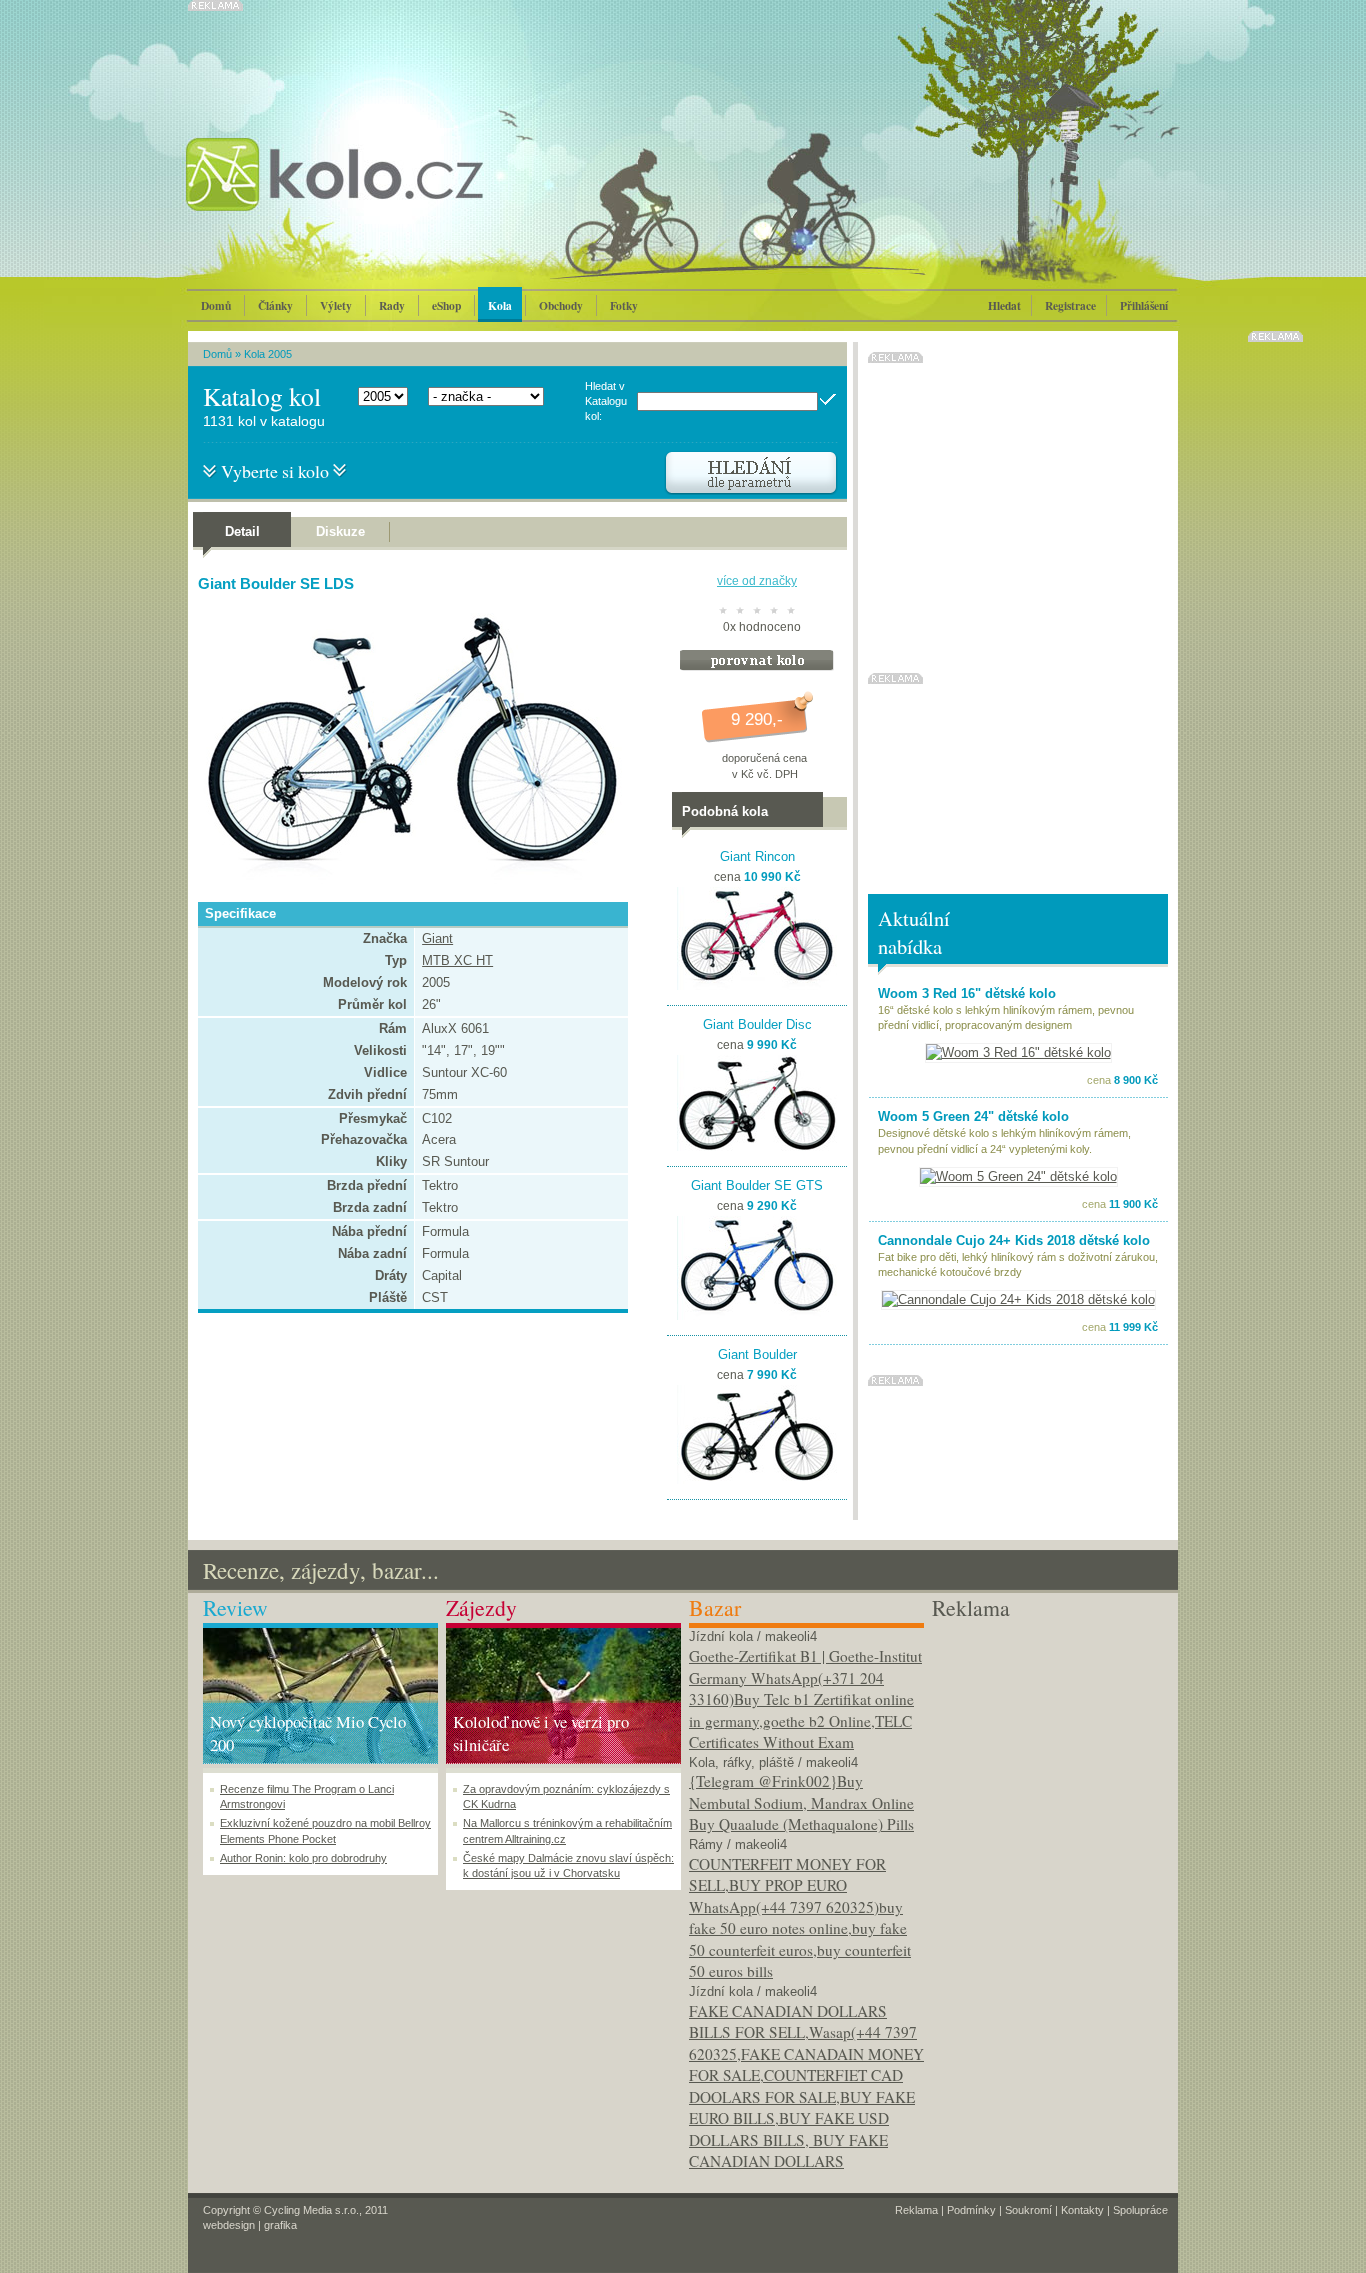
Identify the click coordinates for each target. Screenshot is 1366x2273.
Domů (216, 305)
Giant (437, 938)
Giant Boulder (757, 1354)
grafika (280, 2225)
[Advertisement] (1049, 1748)
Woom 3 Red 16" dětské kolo (967, 993)
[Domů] (388, 195)
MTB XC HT (457, 960)
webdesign (229, 2225)
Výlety (336, 305)
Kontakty (1082, 2210)
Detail (242, 531)
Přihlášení (1144, 305)
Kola (500, 305)
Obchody (561, 305)
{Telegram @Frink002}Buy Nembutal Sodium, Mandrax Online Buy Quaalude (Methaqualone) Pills (801, 1802)
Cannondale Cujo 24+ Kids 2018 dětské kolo (1014, 1240)
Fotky (624, 305)
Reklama (916, 2210)
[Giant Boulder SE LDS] (408, 883)
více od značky (757, 581)
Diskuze (340, 531)
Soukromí (1028, 2210)
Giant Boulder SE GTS (757, 1185)
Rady (392, 305)
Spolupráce (1140, 2210)
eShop (446, 305)
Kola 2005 (268, 354)
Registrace (1070, 305)
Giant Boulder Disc (757, 1024)
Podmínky (971, 2210)
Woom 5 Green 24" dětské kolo (973, 1116)
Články (275, 305)
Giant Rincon (757, 856)
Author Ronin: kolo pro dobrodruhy (303, 1858)
